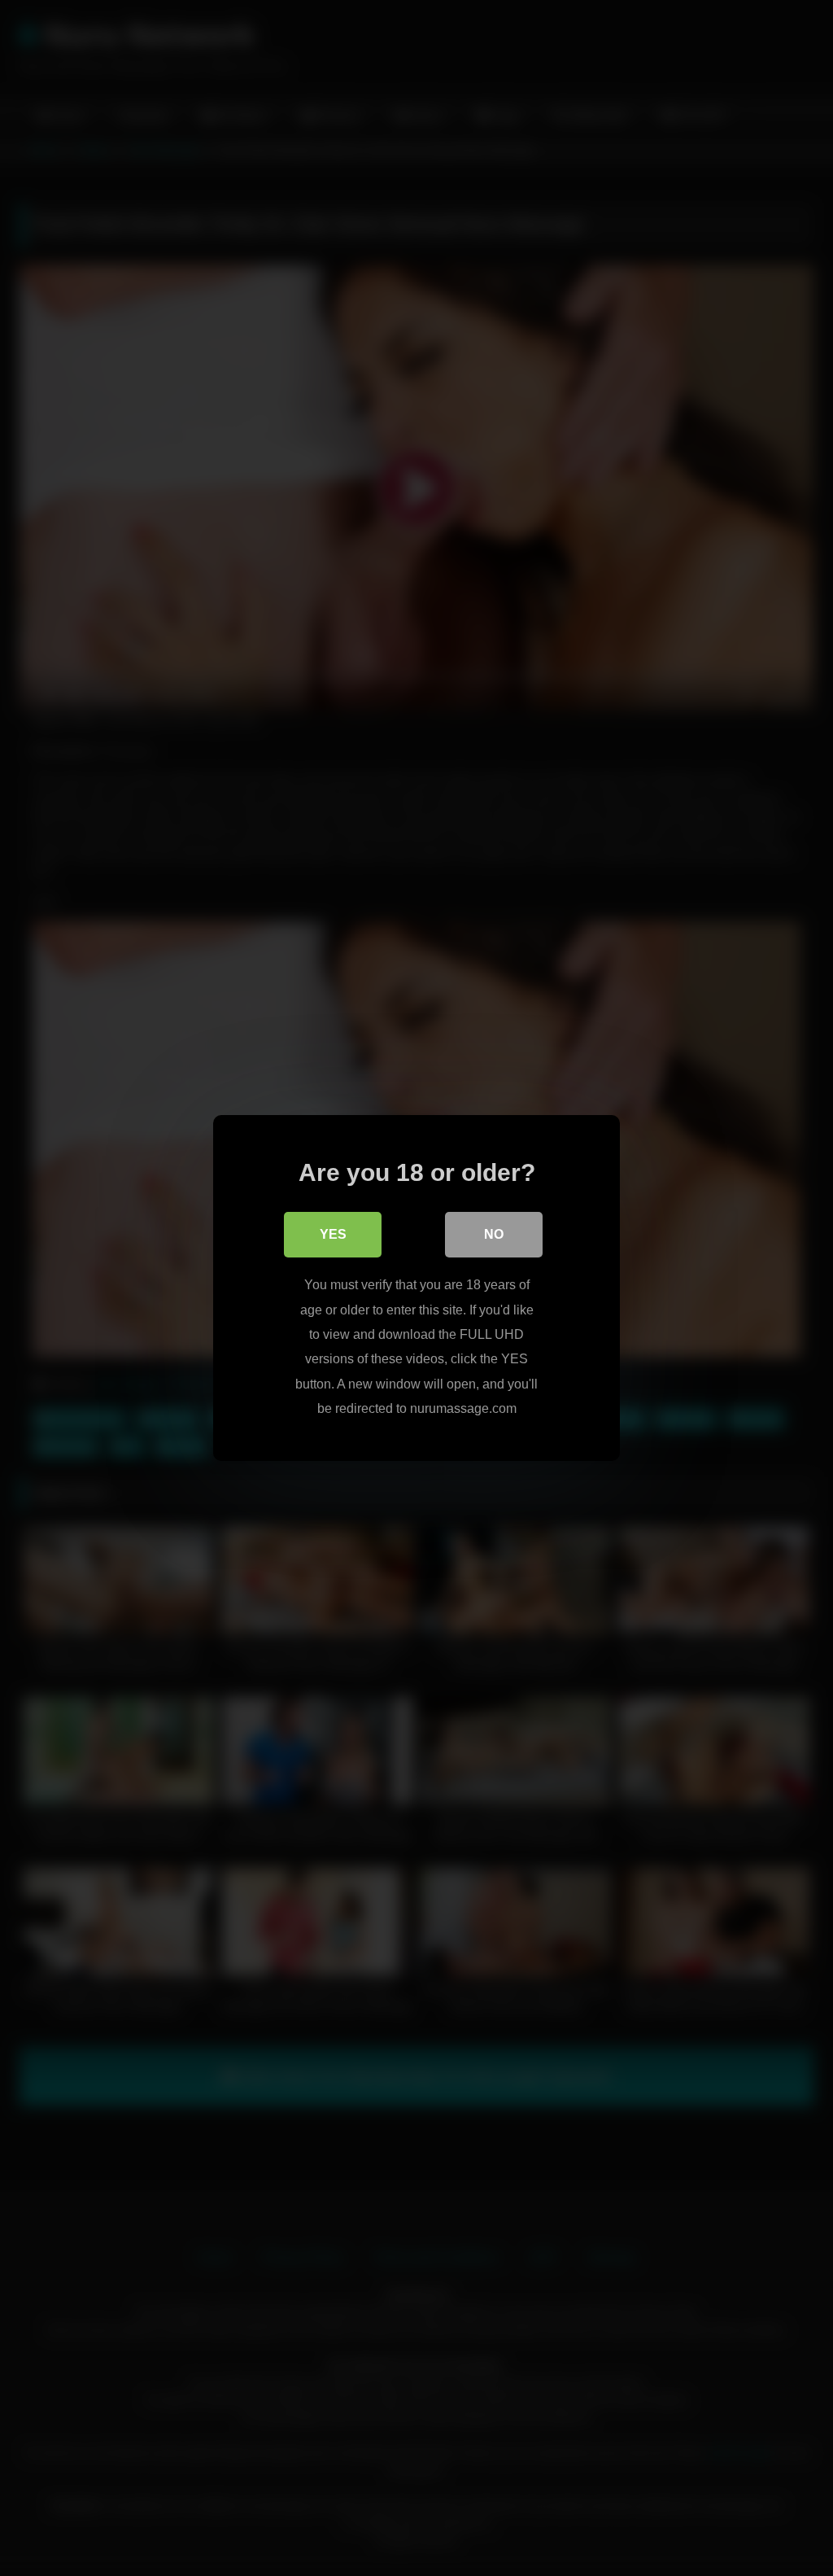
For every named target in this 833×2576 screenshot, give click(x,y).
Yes (333, 1234)
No (494, 1234)
